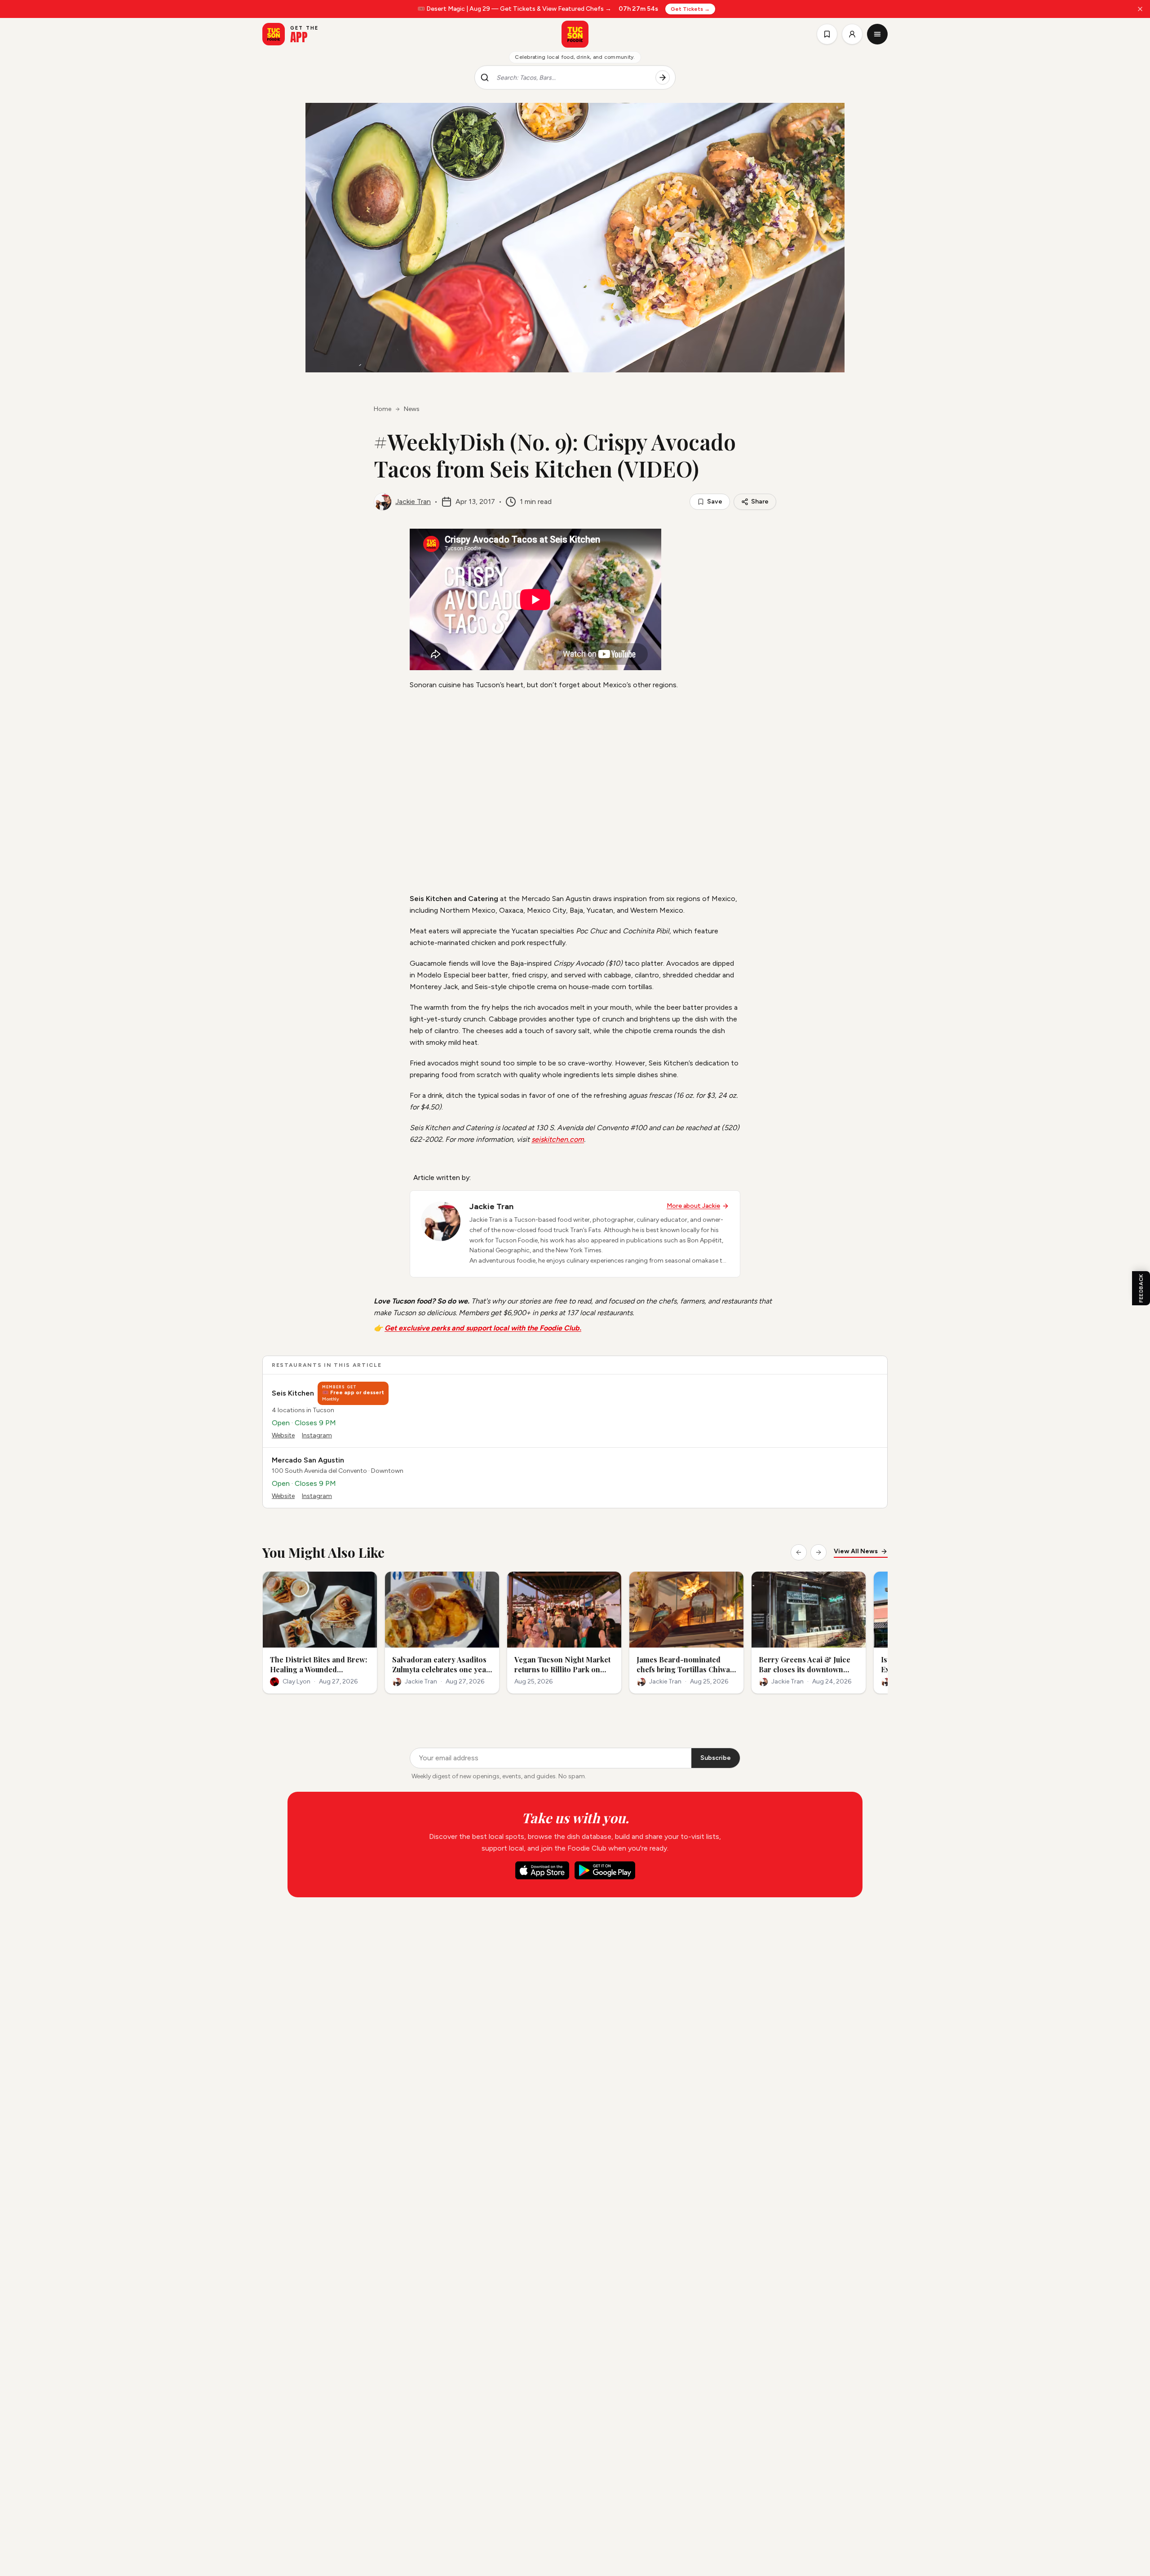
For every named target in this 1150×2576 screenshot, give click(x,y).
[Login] (852, 34)
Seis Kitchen (293, 1393)
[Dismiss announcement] (1140, 9)
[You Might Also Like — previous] (799, 1552)
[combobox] (572, 78)
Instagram (317, 1435)
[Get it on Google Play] (605, 1870)
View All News (856, 1551)
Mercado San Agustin (308, 1460)
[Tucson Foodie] (575, 34)
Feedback (1141, 1288)
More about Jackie (693, 1206)
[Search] (663, 78)
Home (383, 409)
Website (283, 1435)
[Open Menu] (877, 34)
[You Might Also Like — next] (818, 1552)
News (412, 409)
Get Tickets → (690, 9)
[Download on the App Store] (542, 1870)
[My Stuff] (827, 34)
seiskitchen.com (558, 1139)
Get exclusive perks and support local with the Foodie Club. (483, 1328)
